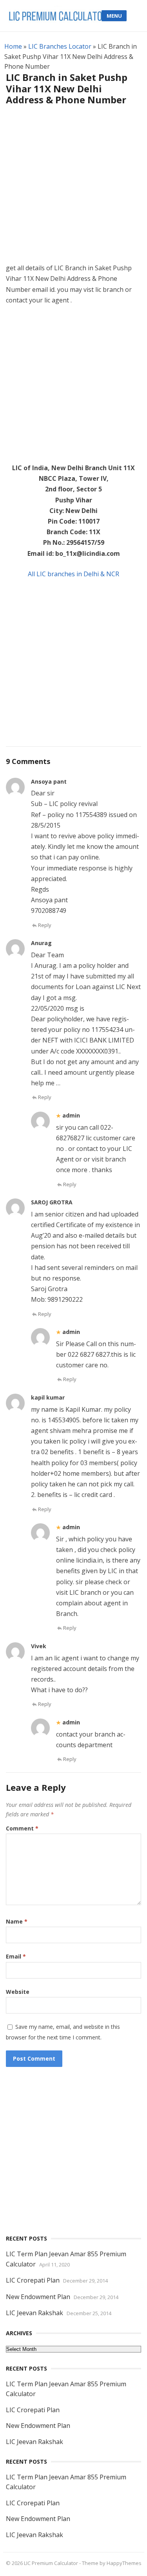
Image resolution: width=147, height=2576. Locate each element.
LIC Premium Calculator (51, 2563)
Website (18, 1992)
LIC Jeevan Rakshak (34, 2313)
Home (13, 46)
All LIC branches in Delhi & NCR (73, 574)
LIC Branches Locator (60, 46)
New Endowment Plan (38, 2297)
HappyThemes (124, 2563)
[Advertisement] (73, 189)
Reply (45, 925)
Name (17, 1921)
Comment (22, 1828)
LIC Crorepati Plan (33, 2280)
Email (16, 1956)
